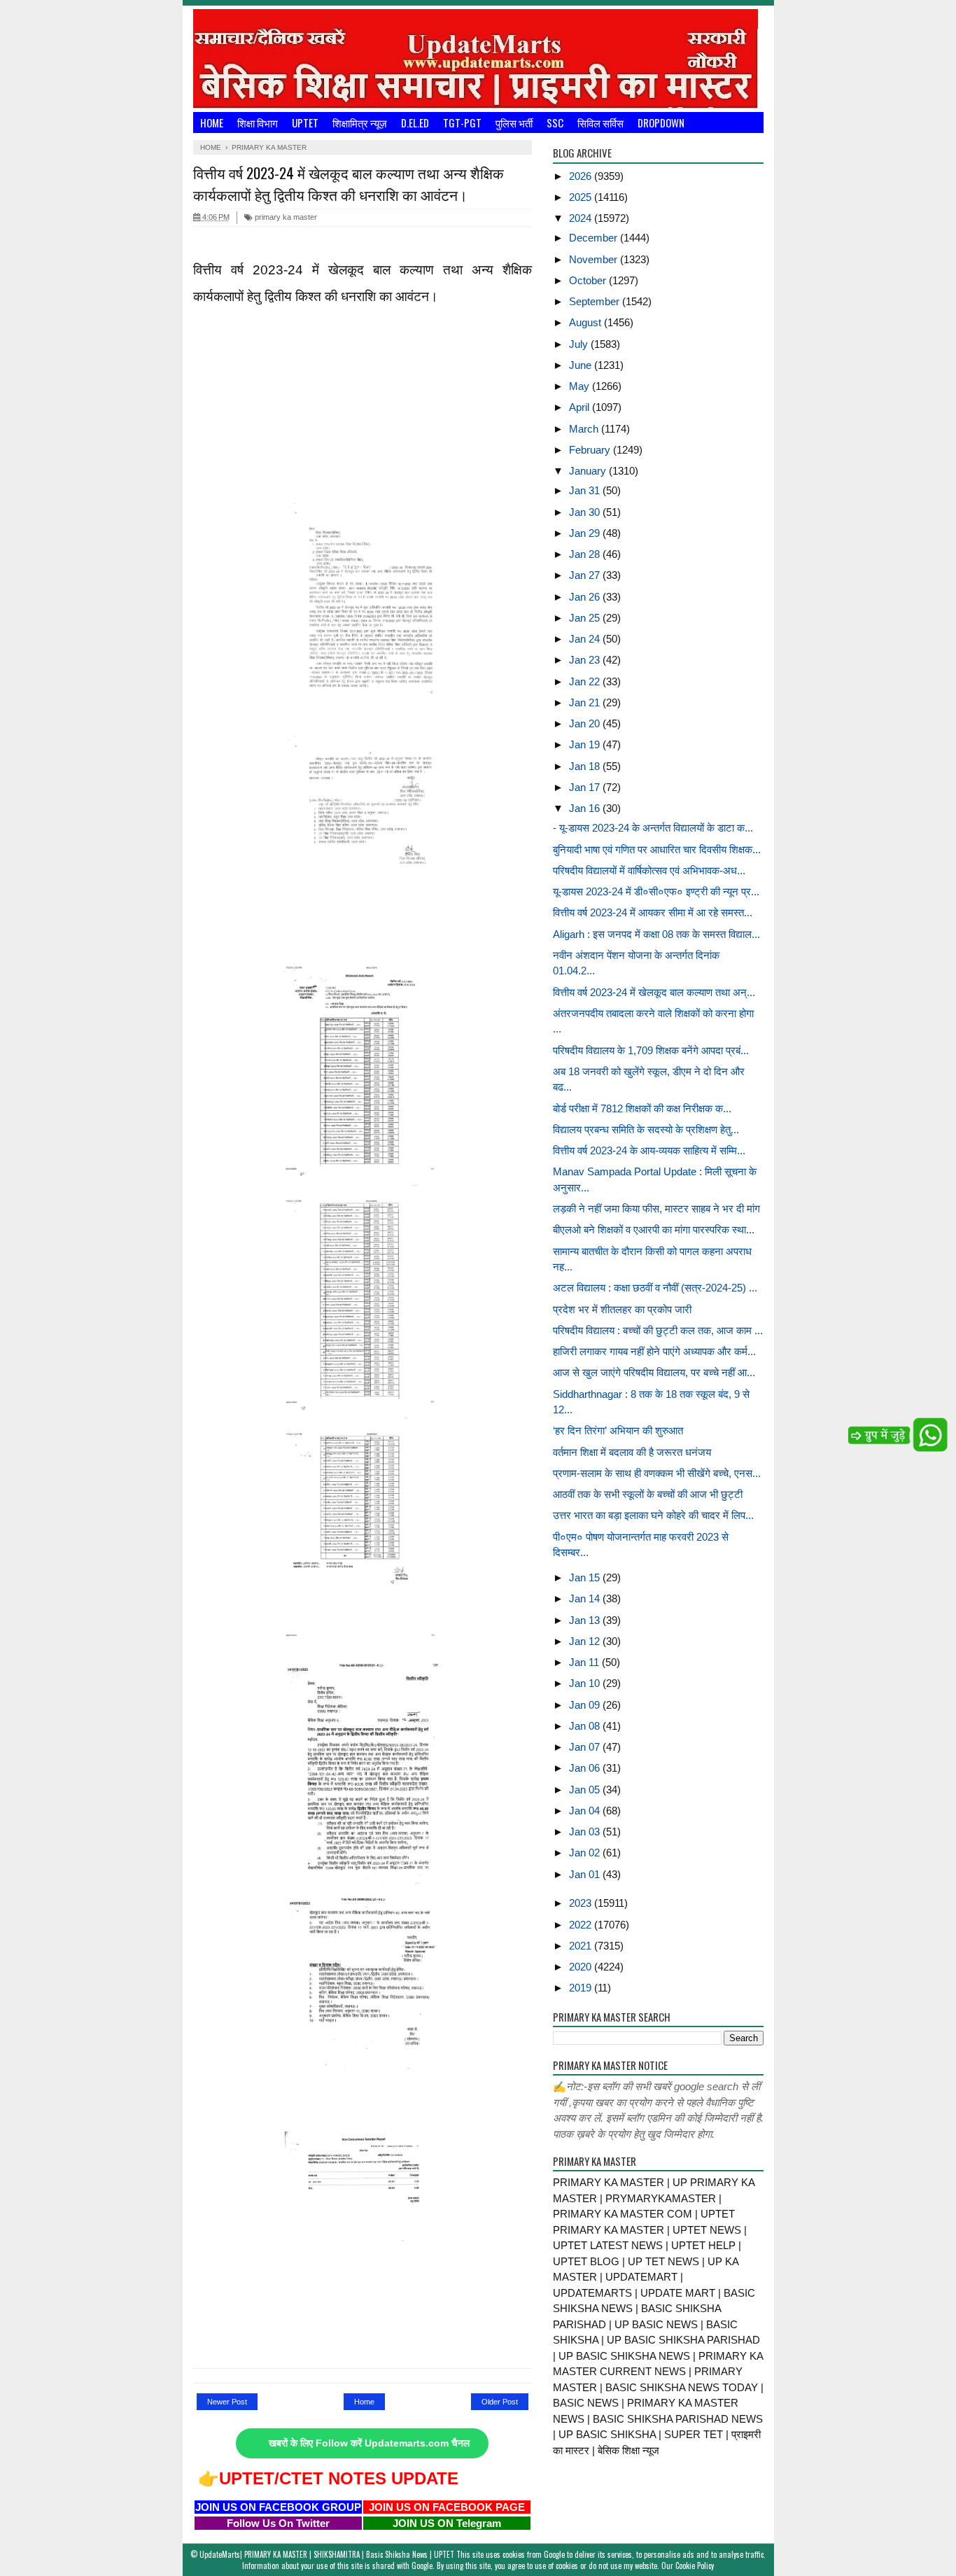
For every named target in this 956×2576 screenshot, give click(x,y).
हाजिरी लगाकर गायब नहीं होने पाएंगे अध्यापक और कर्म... (654, 1351)
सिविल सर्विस (600, 122)
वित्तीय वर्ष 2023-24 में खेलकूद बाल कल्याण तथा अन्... (654, 992)
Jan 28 (586, 554)
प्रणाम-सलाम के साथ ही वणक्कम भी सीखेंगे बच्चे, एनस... (657, 1473)
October (589, 280)
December (595, 238)
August (586, 322)
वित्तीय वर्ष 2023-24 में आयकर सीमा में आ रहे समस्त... (653, 912)
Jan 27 (586, 575)
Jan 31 (586, 490)
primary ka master (285, 217)
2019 (582, 1988)
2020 (582, 1967)
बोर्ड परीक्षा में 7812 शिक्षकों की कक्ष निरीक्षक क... (642, 1108)
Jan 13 (586, 1620)
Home (212, 122)
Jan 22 (586, 681)
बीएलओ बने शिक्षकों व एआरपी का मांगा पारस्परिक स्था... (654, 1230)
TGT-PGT (462, 122)
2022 (582, 1925)
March (585, 429)
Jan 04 (586, 1811)
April (581, 407)
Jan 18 (586, 766)
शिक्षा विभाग (258, 122)
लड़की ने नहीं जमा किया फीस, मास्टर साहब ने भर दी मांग (656, 1209)
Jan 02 (586, 1853)
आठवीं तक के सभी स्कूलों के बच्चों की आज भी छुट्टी (648, 1494)
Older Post (500, 2402)
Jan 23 (586, 660)
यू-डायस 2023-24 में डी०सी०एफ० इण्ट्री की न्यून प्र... (656, 891)
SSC (555, 122)
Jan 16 (586, 808)
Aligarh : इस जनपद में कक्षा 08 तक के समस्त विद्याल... (656, 934)
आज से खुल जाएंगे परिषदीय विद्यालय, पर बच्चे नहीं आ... (654, 1372)
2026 (582, 176)
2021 (582, 1946)
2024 (582, 218)
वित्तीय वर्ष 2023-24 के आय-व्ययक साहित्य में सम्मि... (649, 1150)
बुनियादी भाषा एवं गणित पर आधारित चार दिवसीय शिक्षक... (657, 849)
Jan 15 (586, 1577)
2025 (582, 197)
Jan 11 (585, 1662)
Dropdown (661, 122)
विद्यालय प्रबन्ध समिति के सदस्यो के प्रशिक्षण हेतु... (646, 1129)
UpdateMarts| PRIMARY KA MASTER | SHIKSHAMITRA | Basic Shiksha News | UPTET (327, 2554)
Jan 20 (586, 723)
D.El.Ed (415, 122)
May (581, 386)
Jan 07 (586, 1747)
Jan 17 (586, 787)
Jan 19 (586, 744)
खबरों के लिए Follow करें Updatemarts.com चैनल (369, 2443)
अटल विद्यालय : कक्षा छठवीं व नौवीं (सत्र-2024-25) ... (655, 1288)
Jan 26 (586, 597)
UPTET (305, 122)
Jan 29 (586, 533)
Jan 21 (586, 702)
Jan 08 (586, 1726)
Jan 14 (586, 1598)
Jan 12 (586, 1641)
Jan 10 (586, 1683)
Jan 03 (586, 1832)
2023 (582, 1903)
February (591, 450)
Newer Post (227, 2402)
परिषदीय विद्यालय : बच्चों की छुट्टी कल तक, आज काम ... (658, 1330)
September (596, 301)
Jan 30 (586, 512)
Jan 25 (586, 618)
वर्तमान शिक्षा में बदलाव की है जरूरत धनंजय (632, 1452)
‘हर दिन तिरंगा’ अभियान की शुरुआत (618, 1430)
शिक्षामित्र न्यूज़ (360, 122)
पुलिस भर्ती (514, 122)
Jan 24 (586, 639)
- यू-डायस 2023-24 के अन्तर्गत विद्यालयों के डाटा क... (653, 828)
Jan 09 (586, 1705)
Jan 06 (586, 1768)
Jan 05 (586, 1790)
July (580, 344)
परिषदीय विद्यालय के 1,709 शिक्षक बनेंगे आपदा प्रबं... (651, 1050)
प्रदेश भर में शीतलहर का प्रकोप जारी (622, 1309)
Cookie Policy (695, 2565)
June (582, 365)
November (595, 259)
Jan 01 (586, 1874)
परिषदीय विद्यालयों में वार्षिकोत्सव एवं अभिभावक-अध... (649, 870)
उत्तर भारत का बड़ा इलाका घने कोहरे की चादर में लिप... (653, 1515)
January (589, 471)
